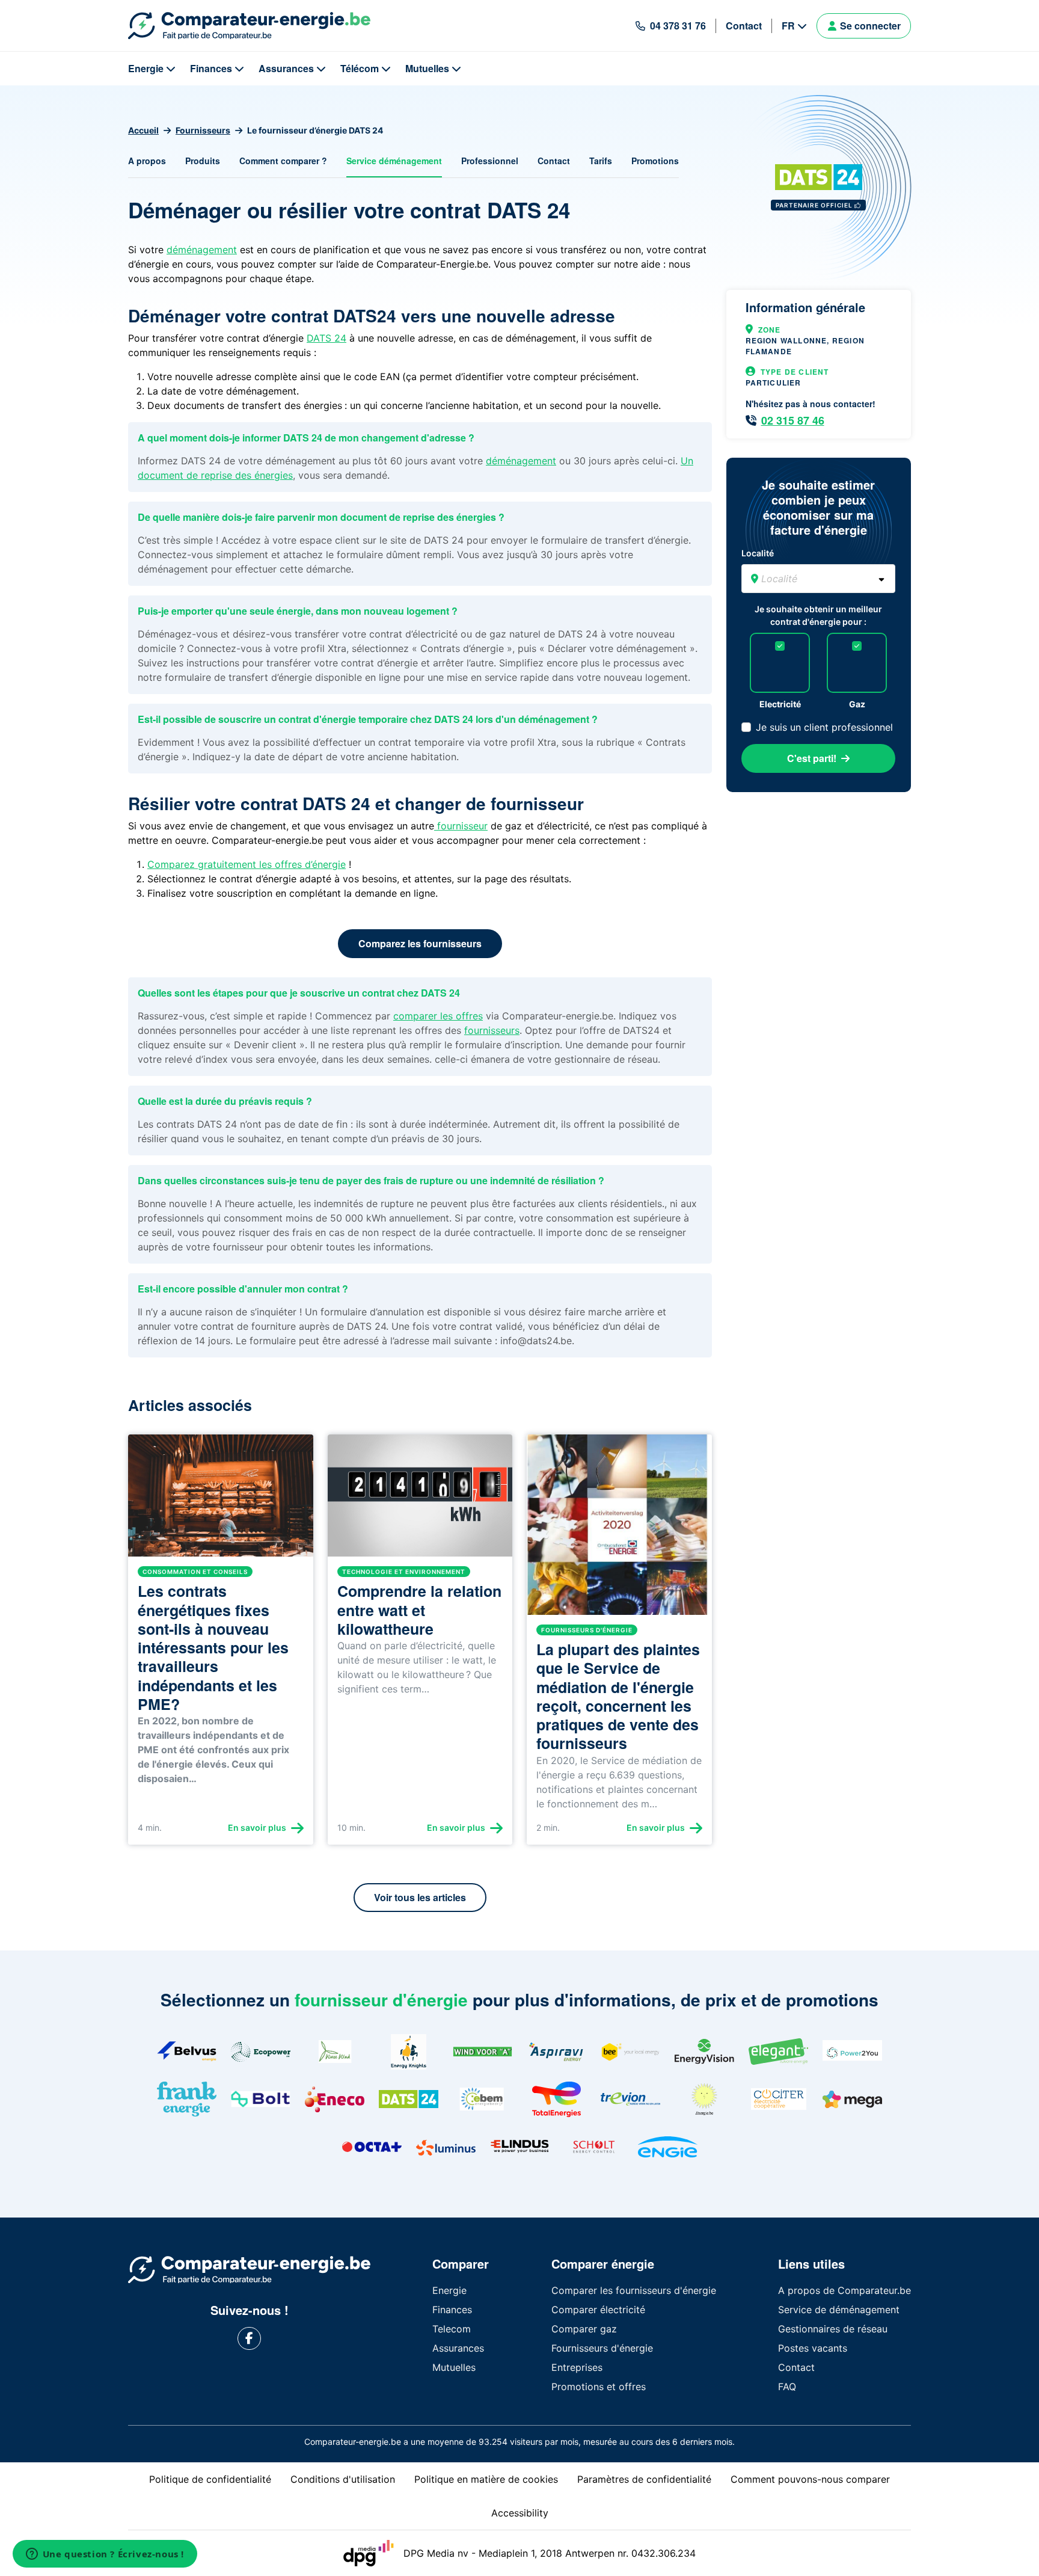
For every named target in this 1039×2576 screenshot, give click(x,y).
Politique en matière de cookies (486, 2479)
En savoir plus (257, 1827)
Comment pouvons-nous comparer (810, 2479)
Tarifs (601, 161)
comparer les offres (438, 1016)
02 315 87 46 (793, 420)
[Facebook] (249, 2339)
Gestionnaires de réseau (833, 2329)
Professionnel (490, 161)
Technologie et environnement (404, 1572)
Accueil (143, 130)
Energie (146, 68)
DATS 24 (326, 338)
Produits (203, 161)
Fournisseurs (203, 130)
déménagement (202, 250)
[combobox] (818, 579)
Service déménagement (394, 161)
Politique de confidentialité (210, 2479)
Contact (744, 26)
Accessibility (520, 2513)
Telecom (452, 2329)
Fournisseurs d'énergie (587, 1630)
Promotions (655, 161)
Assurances (286, 68)
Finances (211, 68)
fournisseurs (492, 1030)
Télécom (360, 68)
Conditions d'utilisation (343, 2479)
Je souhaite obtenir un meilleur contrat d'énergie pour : (818, 615)
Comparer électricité (598, 2310)
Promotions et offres (599, 2387)
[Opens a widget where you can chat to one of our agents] (105, 2555)
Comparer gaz (584, 2329)
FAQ (787, 2387)
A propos (147, 161)
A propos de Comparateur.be (844, 2290)
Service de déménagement (839, 2310)
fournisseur (461, 826)
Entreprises (577, 2367)
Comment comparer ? (283, 161)
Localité (758, 553)
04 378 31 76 (678, 26)
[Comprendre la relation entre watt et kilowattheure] (420, 1501)
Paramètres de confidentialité (644, 2479)
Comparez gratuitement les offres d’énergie (247, 864)
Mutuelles (427, 68)
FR (788, 26)
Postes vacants (813, 2348)
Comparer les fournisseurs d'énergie (634, 2290)
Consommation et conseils (195, 1572)
